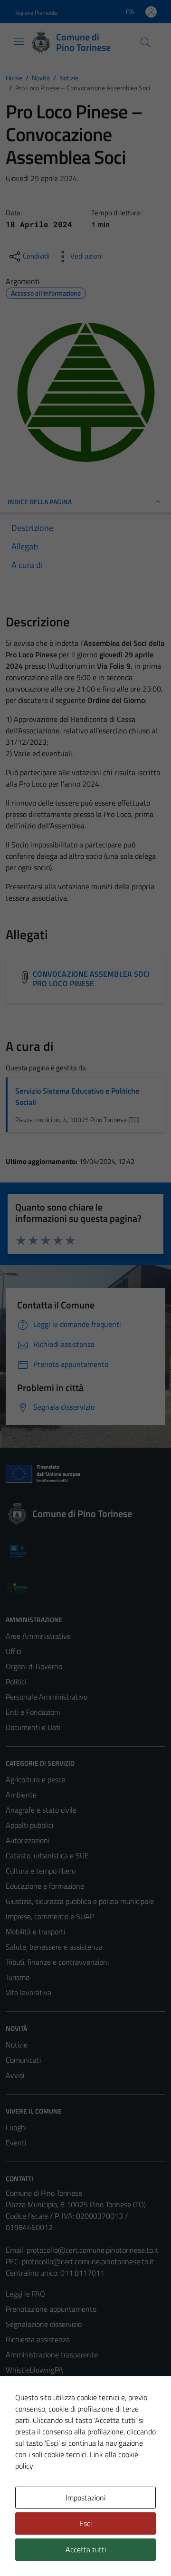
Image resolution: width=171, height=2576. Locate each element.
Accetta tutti (86, 2549)
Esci (85, 2523)
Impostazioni (85, 2498)
